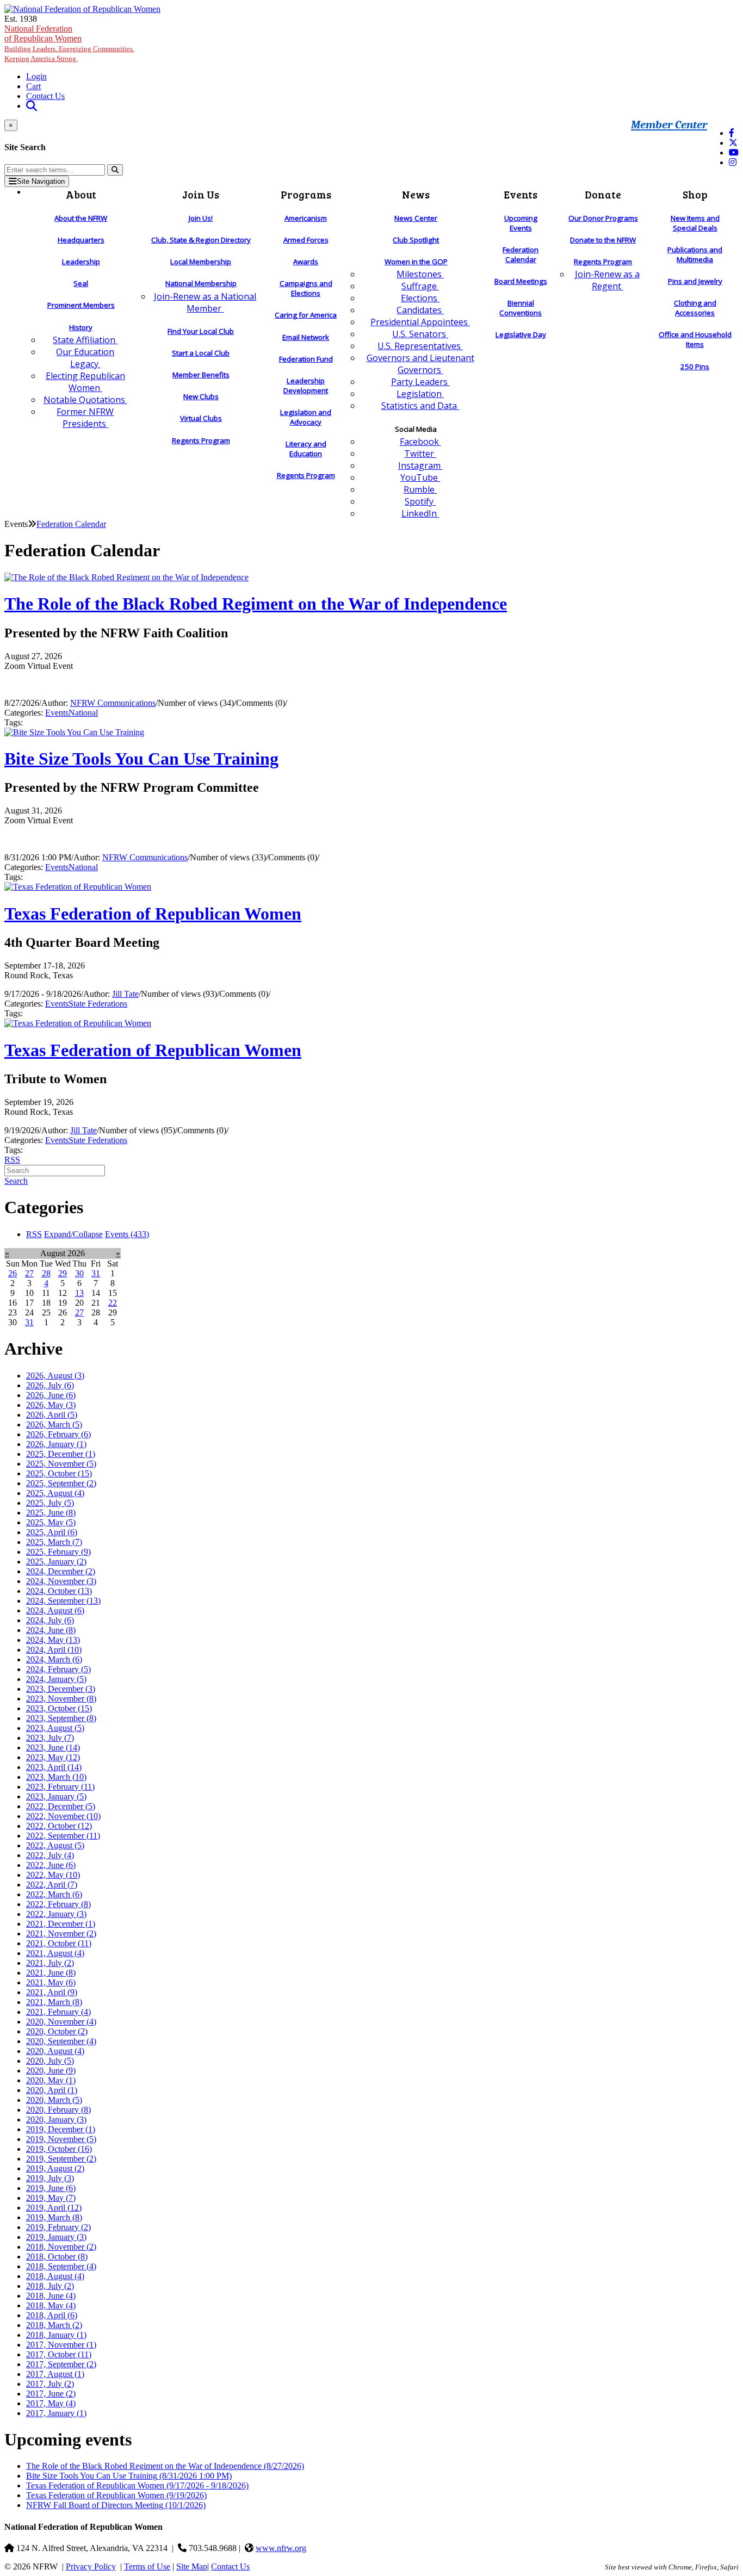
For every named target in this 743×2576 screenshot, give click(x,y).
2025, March (54, 1542)
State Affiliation (85, 340)
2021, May (51, 1982)
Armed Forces (306, 240)
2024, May (53, 1640)
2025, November (61, 1464)
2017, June (51, 2394)
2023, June (53, 1748)
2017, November (61, 2345)
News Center (416, 218)
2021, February (58, 2012)
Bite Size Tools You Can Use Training (141, 759)
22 (113, 1303)
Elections (420, 298)
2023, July (50, 1738)
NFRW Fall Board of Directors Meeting (116, 2505)
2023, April (54, 1767)
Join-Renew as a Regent (607, 280)
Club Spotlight (416, 240)
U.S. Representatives (420, 346)
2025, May (51, 1522)
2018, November (61, 2247)
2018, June (51, 2296)
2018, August (55, 2276)
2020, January (56, 2119)
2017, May (51, 2403)
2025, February (58, 1552)
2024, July (50, 1620)
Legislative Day (521, 334)
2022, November (63, 1816)
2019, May (51, 2198)
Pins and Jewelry (695, 281)
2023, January (56, 1796)
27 (29, 1273)
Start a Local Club (201, 353)
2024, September (63, 1601)
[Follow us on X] (733, 143)
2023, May (53, 1757)
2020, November (61, 2022)
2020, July (50, 2061)
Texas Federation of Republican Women (153, 914)
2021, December (61, 1924)
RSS (12, 1160)
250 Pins (695, 367)
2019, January (56, 2237)
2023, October (59, 1708)
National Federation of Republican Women (69, 43)
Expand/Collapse (73, 1234)
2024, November (61, 1581)
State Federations (98, 1004)
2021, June (51, 1973)
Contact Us (45, 96)
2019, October (59, 2149)
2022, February (58, 1904)
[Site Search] (32, 106)
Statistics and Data (420, 406)
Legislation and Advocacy (306, 417)
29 (63, 1273)
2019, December (61, 2129)
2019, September (61, 2159)
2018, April (52, 2315)
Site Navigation (41, 181)
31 (96, 1273)
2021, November (61, 1933)
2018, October (57, 2257)
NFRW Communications (113, 703)
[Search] (115, 170)
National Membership (201, 283)
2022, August (55, 1845)
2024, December (61, 1571)
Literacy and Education (306, 449)
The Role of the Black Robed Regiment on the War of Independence (256, 604)
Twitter (420, 454)
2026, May (51, 1405)
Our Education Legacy (85, 358)
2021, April (52, 1992)
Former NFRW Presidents (85, 418)
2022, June (51, 1865)
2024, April (54, 1650)
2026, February (58, 1434)
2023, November (61, 1699)
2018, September (61, 2266)
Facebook (420, 442)
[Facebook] (732, 133)
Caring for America (306, 315)
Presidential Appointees (420, 322)
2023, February (60, 1787)
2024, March (54, 1659)
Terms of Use (147, 2566)
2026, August (55, 1376)
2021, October (59, 1943)
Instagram (420, 465)
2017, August (55, 2374)
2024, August (55, 1610)
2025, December (61, 1454)
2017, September (61, 2364)
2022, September (63, 1836)
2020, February (58, 2110)
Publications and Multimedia (695, 255)
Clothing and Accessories (695, 308)
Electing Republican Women (85, 382)
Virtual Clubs (201, 418)
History (81, 327)
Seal (81, 283)
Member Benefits (201, 375)
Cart (33, 86)
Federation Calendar (521, 255)
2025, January (56, 1562)
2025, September (61, 1483)
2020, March (54, 2100)
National (83, 713)
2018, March (54, 2325)
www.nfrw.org (281, 2548)
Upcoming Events (521, 223)
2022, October (59, 1826)
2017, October (59, 2354)
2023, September (61, 1718)
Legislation (420, 394)
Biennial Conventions (521, 308)
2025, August (55, 1493)
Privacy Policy (91, 2566)
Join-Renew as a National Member (205, 302)
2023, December (61, 1689)
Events (57, 713)
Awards (306, 262)
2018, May (51, 2305)
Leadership (81, 262)
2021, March (54, 2002)
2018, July (50, 2286)
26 (13, 1273)
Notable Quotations (85, 400)
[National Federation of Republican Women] (82, 9)
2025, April (52, 1532)
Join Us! (201, 218)
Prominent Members (81, 305)
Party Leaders (420, 382)
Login (36, 76)
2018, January (56, 2335)
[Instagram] (733, 162)
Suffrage (420, 286)
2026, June (51, 1395)
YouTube (420, 477)
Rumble (420, 489)
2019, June (51, 2188)
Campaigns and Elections (306, 288)
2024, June (51, 1630)
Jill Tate (125, 994)
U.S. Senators (420, 334)
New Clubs (201, 396)
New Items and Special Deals (695, 223)
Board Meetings (521, 281)
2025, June (51, 1513)
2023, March (56, 1777)
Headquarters (81, 240)
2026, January (56, 1444)
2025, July (50, 1503)
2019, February (58, 2227)
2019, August (55, 2168)
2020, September (61, 2041)
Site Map (192, 2566)
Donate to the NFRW (603, 240)
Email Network (306, 337)
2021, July (50, 1963)
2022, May (53, 1875)
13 (79, 1293)
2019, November (61, 2139)
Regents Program (201, 440)
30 (79, 1273)
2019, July (50, 2178)
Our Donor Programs (603, 218)
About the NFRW (81, 218)
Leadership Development (306, 386)
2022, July (50, 1855)
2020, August (55, 2051)
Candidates (420, 310)
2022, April (52, 1885)
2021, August (55, 1953)
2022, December (61, 1806)
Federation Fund (306, 359)
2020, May (51, 2080)
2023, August (55, 1728)
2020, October (57, 2031)
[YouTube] (734, 153)
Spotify (420, 501)
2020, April (52, 2090)
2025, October (59, 1473)
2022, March (54, 1894)
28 (46, 1273)
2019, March (54, 2217)
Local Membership (201, 262)
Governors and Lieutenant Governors (420, 364)
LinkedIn (420, 513)
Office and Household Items (695, 339)
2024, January (56, 1679)
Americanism (306, 218)
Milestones (420, 274)
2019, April (54, 2208)
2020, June (51, 2071)
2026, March (54, 1424)
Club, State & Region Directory (201, 240)
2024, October (59, 1591)
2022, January (56, 1914)
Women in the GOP (416, 262)
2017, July (50, 2384)
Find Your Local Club (201, 331)
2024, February (58, 1669)
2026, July (50, 1385)
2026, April (52, 1415)
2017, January (56, 2413)
